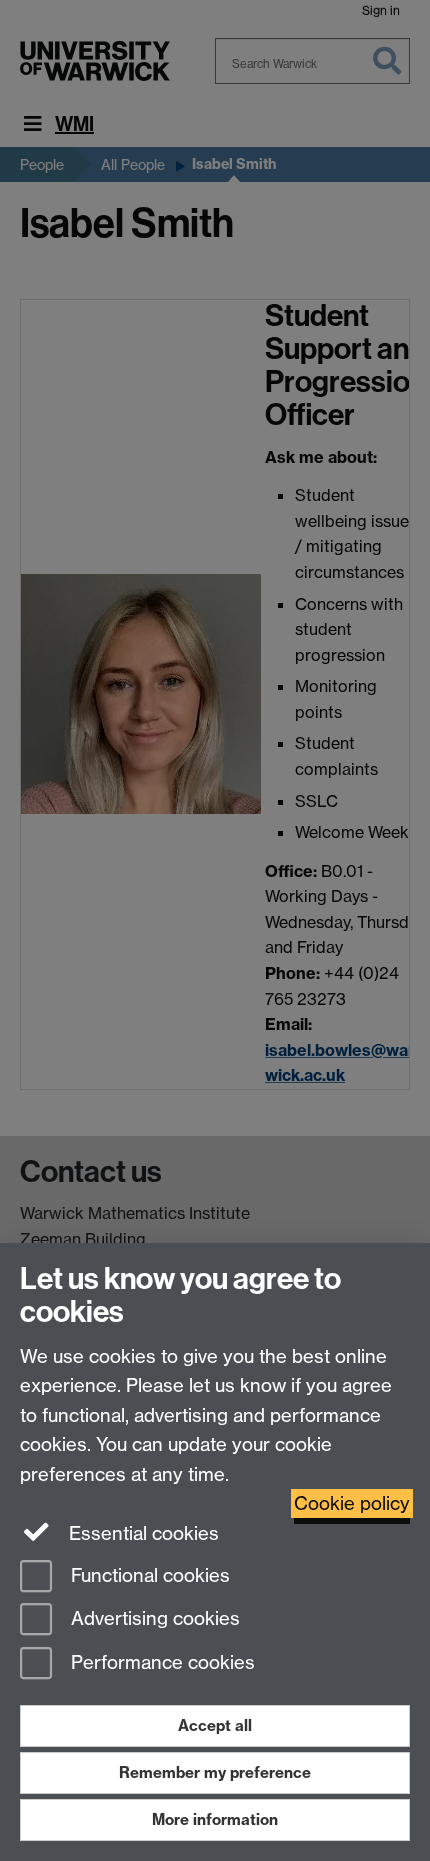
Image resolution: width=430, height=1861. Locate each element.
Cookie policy (352, 1503)
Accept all (215, 1725)
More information (215, 1819)
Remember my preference (215, 1772)
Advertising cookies (153, 1619)
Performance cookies (160, 1663)
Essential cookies (141, 1533)
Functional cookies (148, 1575)
